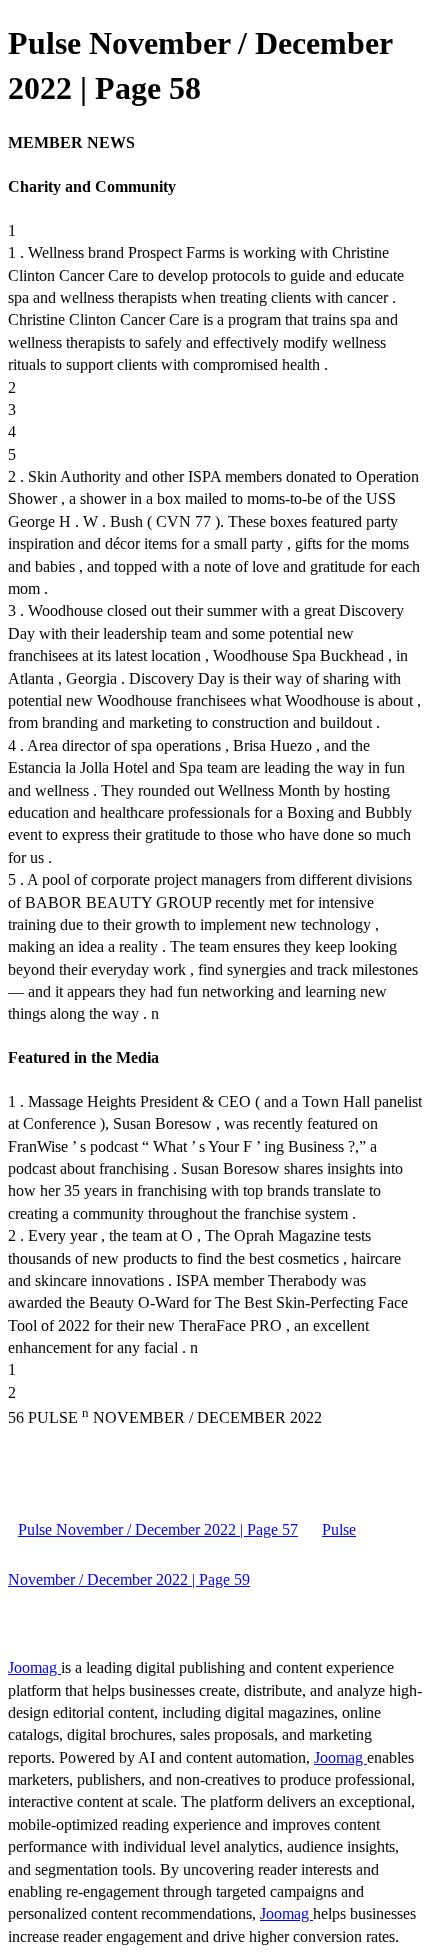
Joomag (34, 1667)
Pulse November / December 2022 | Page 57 (158, 1529)
